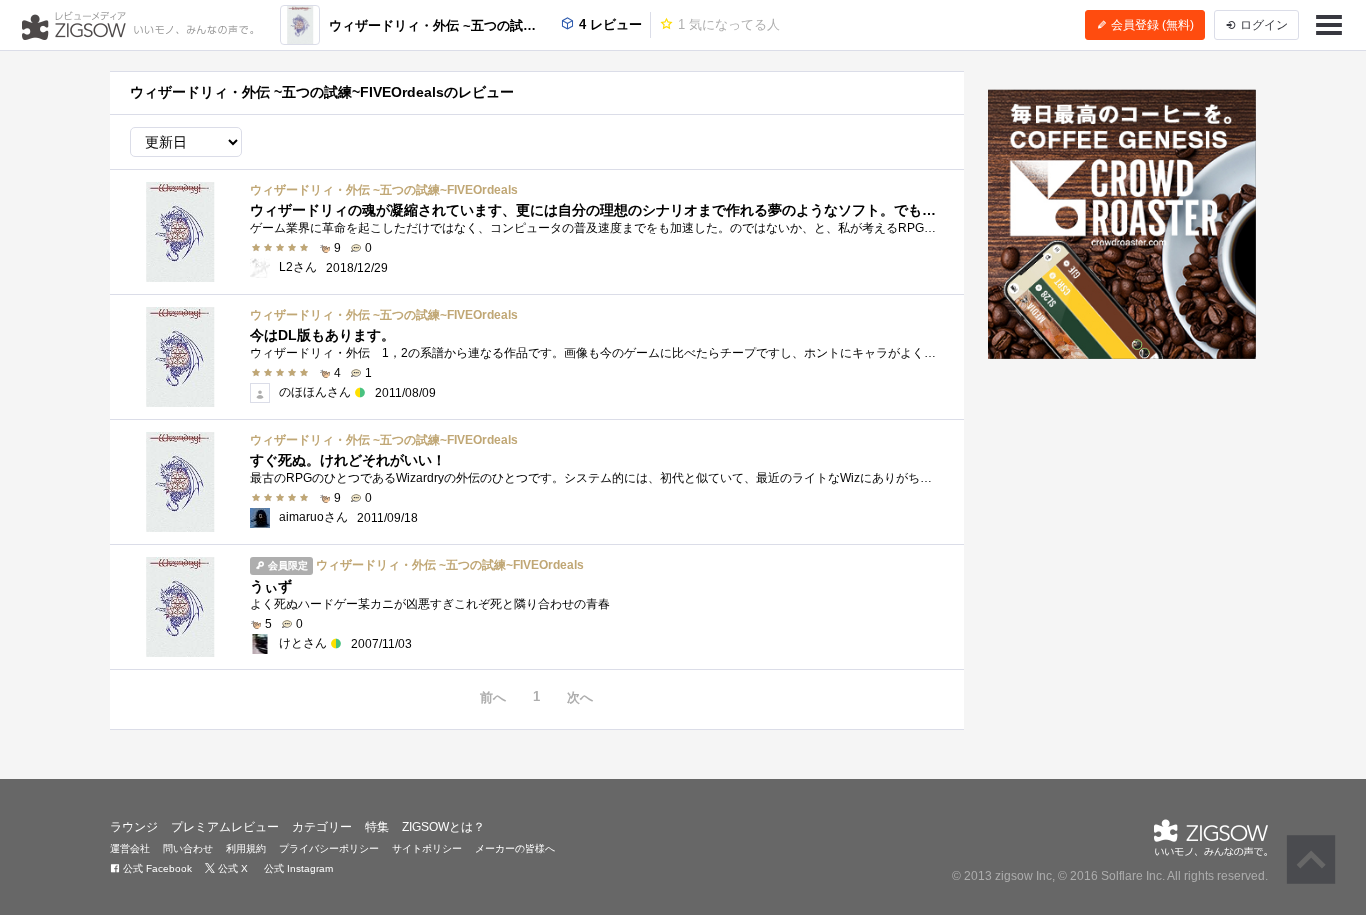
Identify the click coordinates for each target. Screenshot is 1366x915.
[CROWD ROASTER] (1122, 224)
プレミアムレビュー (225, 827)
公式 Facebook (156, 868)
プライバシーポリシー (329, 848)
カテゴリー (322, 827)
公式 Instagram (297, 868)
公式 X (231, 868)
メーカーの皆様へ (515, 848)
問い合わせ (188, 848)
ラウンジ (134, 827)
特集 (377, 827)
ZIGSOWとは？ (443, 827)
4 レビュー (608, 24)
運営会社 (130, 848)
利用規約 (246, 848)
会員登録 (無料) (1151, 25)
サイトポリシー (427, 848)
